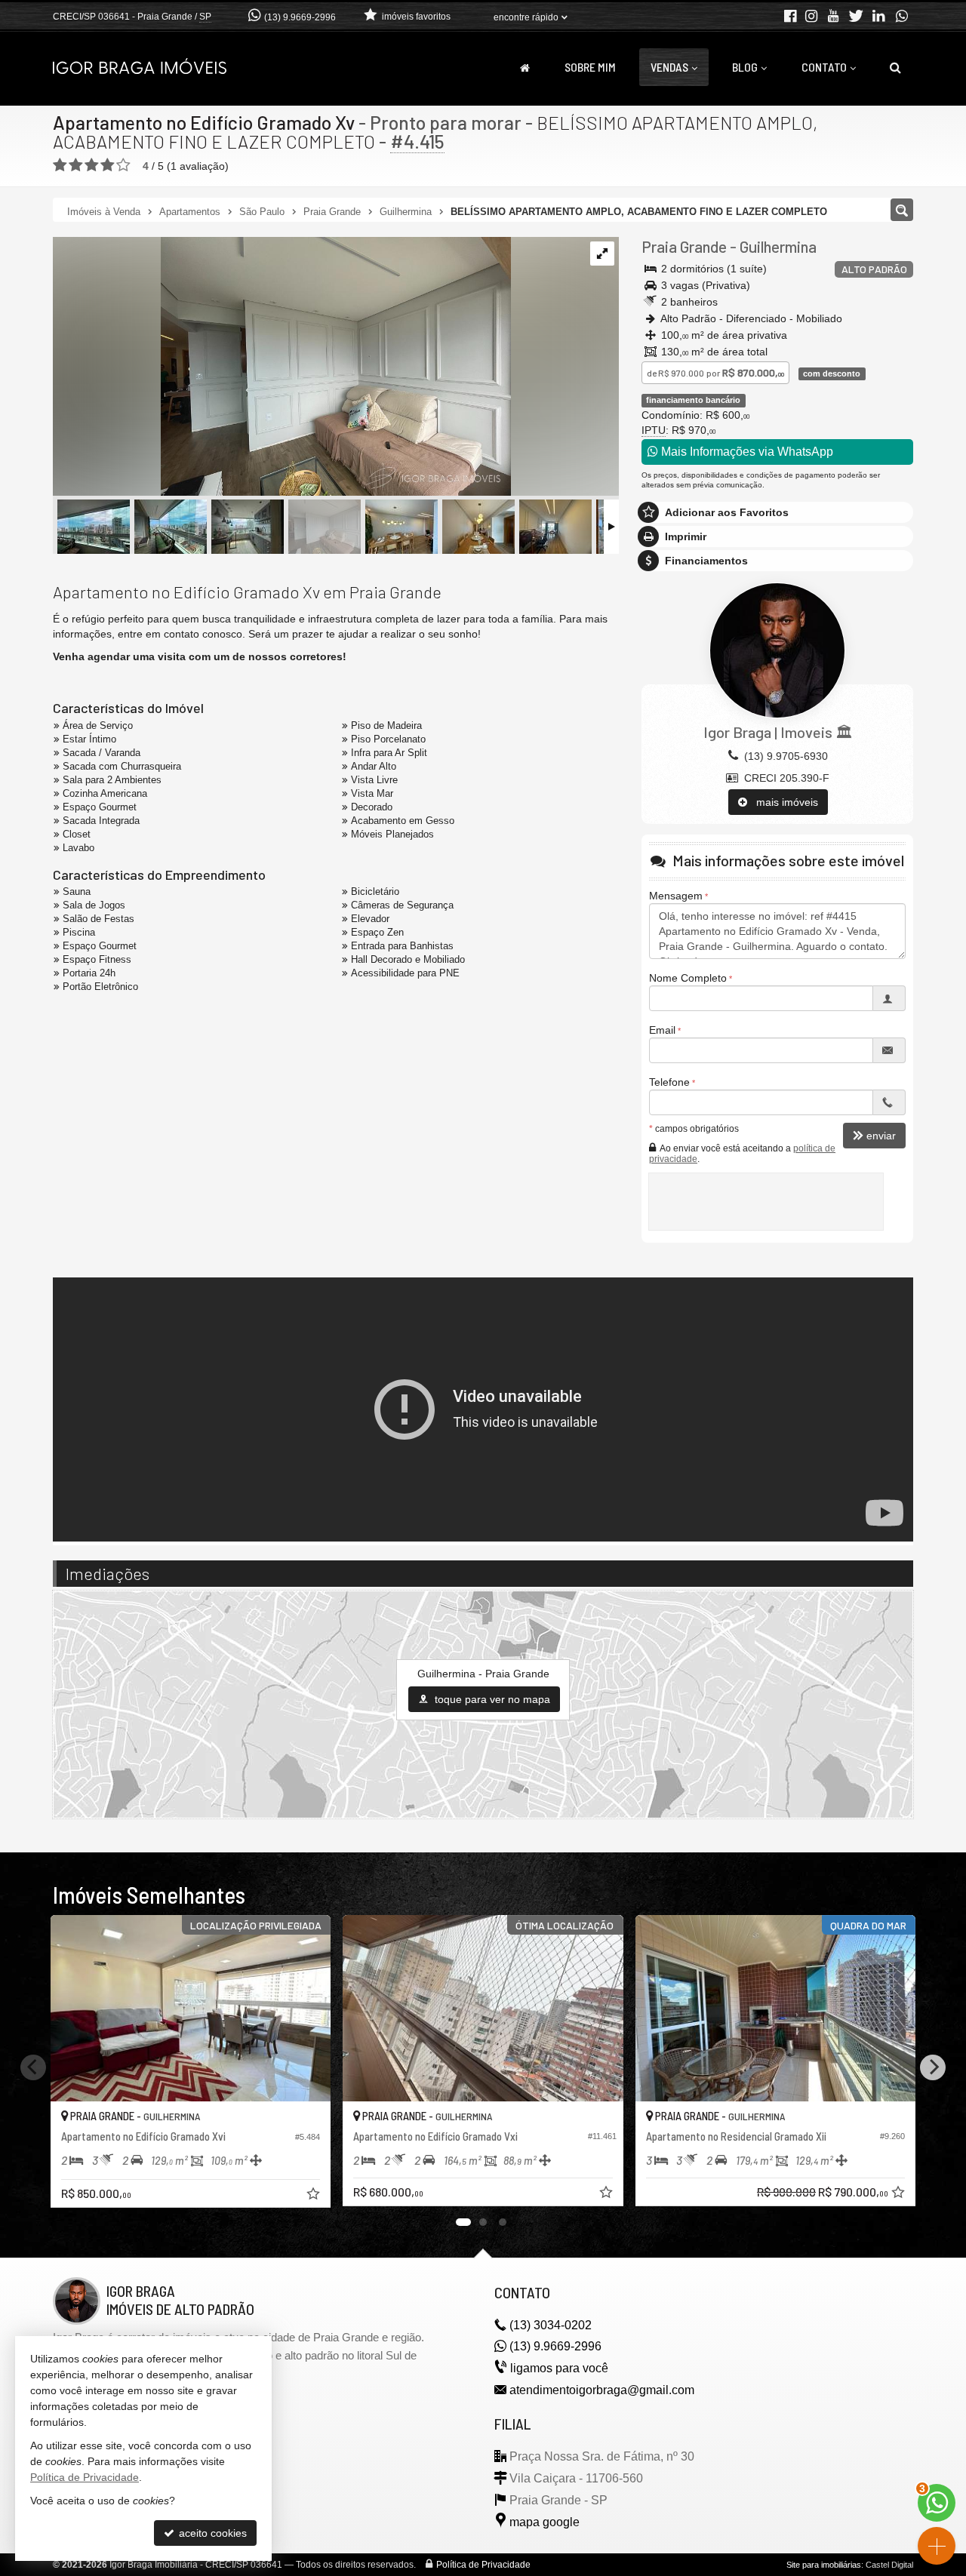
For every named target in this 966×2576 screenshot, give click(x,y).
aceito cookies (211, 2533)
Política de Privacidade (483, 2565)
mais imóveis (783, 802)
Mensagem (676, 896)
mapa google (545, 2522)
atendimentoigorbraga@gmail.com (602, 2390)
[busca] (895, 67)
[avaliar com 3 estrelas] (92, 165)
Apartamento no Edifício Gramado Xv (204, 122)
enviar (881, 1136)
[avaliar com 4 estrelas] (108, 165)
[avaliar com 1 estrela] (60, 165)
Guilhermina (778, 246)
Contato (824, 67)
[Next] (933, 2067)
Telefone (669, 1082)
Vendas (669, 67)
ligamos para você (559, 2368)
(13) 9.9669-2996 (300, 17)
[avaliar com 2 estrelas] (76, 165)
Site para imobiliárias (824, 2565)
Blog (745, 67)
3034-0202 (551, 2325)
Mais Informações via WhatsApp (746, 452)
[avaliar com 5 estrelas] (123, 165)
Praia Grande (684, 246)
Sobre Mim (590, 67)
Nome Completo (688, 978)
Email (662, 1030)
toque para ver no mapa (491, 1699)
